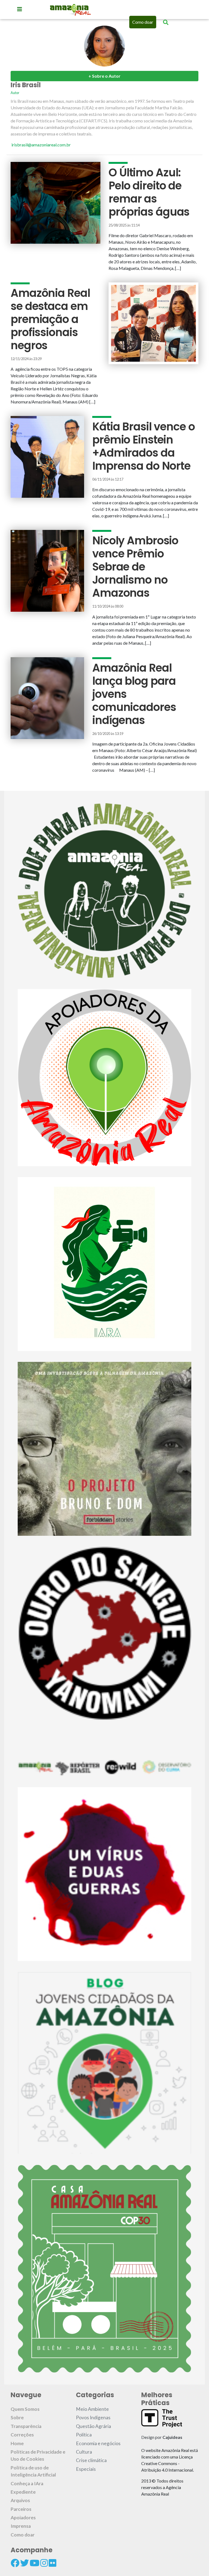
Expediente (23, 2492)
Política (84, 2435)
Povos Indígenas (93, 2417)
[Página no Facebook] (15, 2563)
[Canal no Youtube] (35, 2563)
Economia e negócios (98, 2443)
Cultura (84, 2452)
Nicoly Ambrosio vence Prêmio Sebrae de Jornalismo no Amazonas (135, 567)
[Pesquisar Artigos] (166, 22)
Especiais (86, 2469)
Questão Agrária (93, 2426)
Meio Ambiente (92, 2409)
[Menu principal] (20, 9)
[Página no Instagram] (44, 2563)
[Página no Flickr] (53, 2563)
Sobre (17, 2417)
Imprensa (21, 2526)
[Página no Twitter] (24, 2563)
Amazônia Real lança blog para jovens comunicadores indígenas (134, 694)
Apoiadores (23, 2518)
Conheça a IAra (27, 2483)
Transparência (26, 2426)
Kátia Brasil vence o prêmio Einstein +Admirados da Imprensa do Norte (144, 446)
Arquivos (20, 2500)
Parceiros (21, 2509)
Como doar (143, 22)
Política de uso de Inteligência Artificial (33, 2471)
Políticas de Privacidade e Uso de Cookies (38, 2455)
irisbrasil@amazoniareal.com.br (41, 145)
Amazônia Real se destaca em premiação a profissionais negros (50, 319)
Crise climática (91, 2460)
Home (17, 2443)
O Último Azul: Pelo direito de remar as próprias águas (149, 192)
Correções (22, 2435)
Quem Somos (25, 2409)
